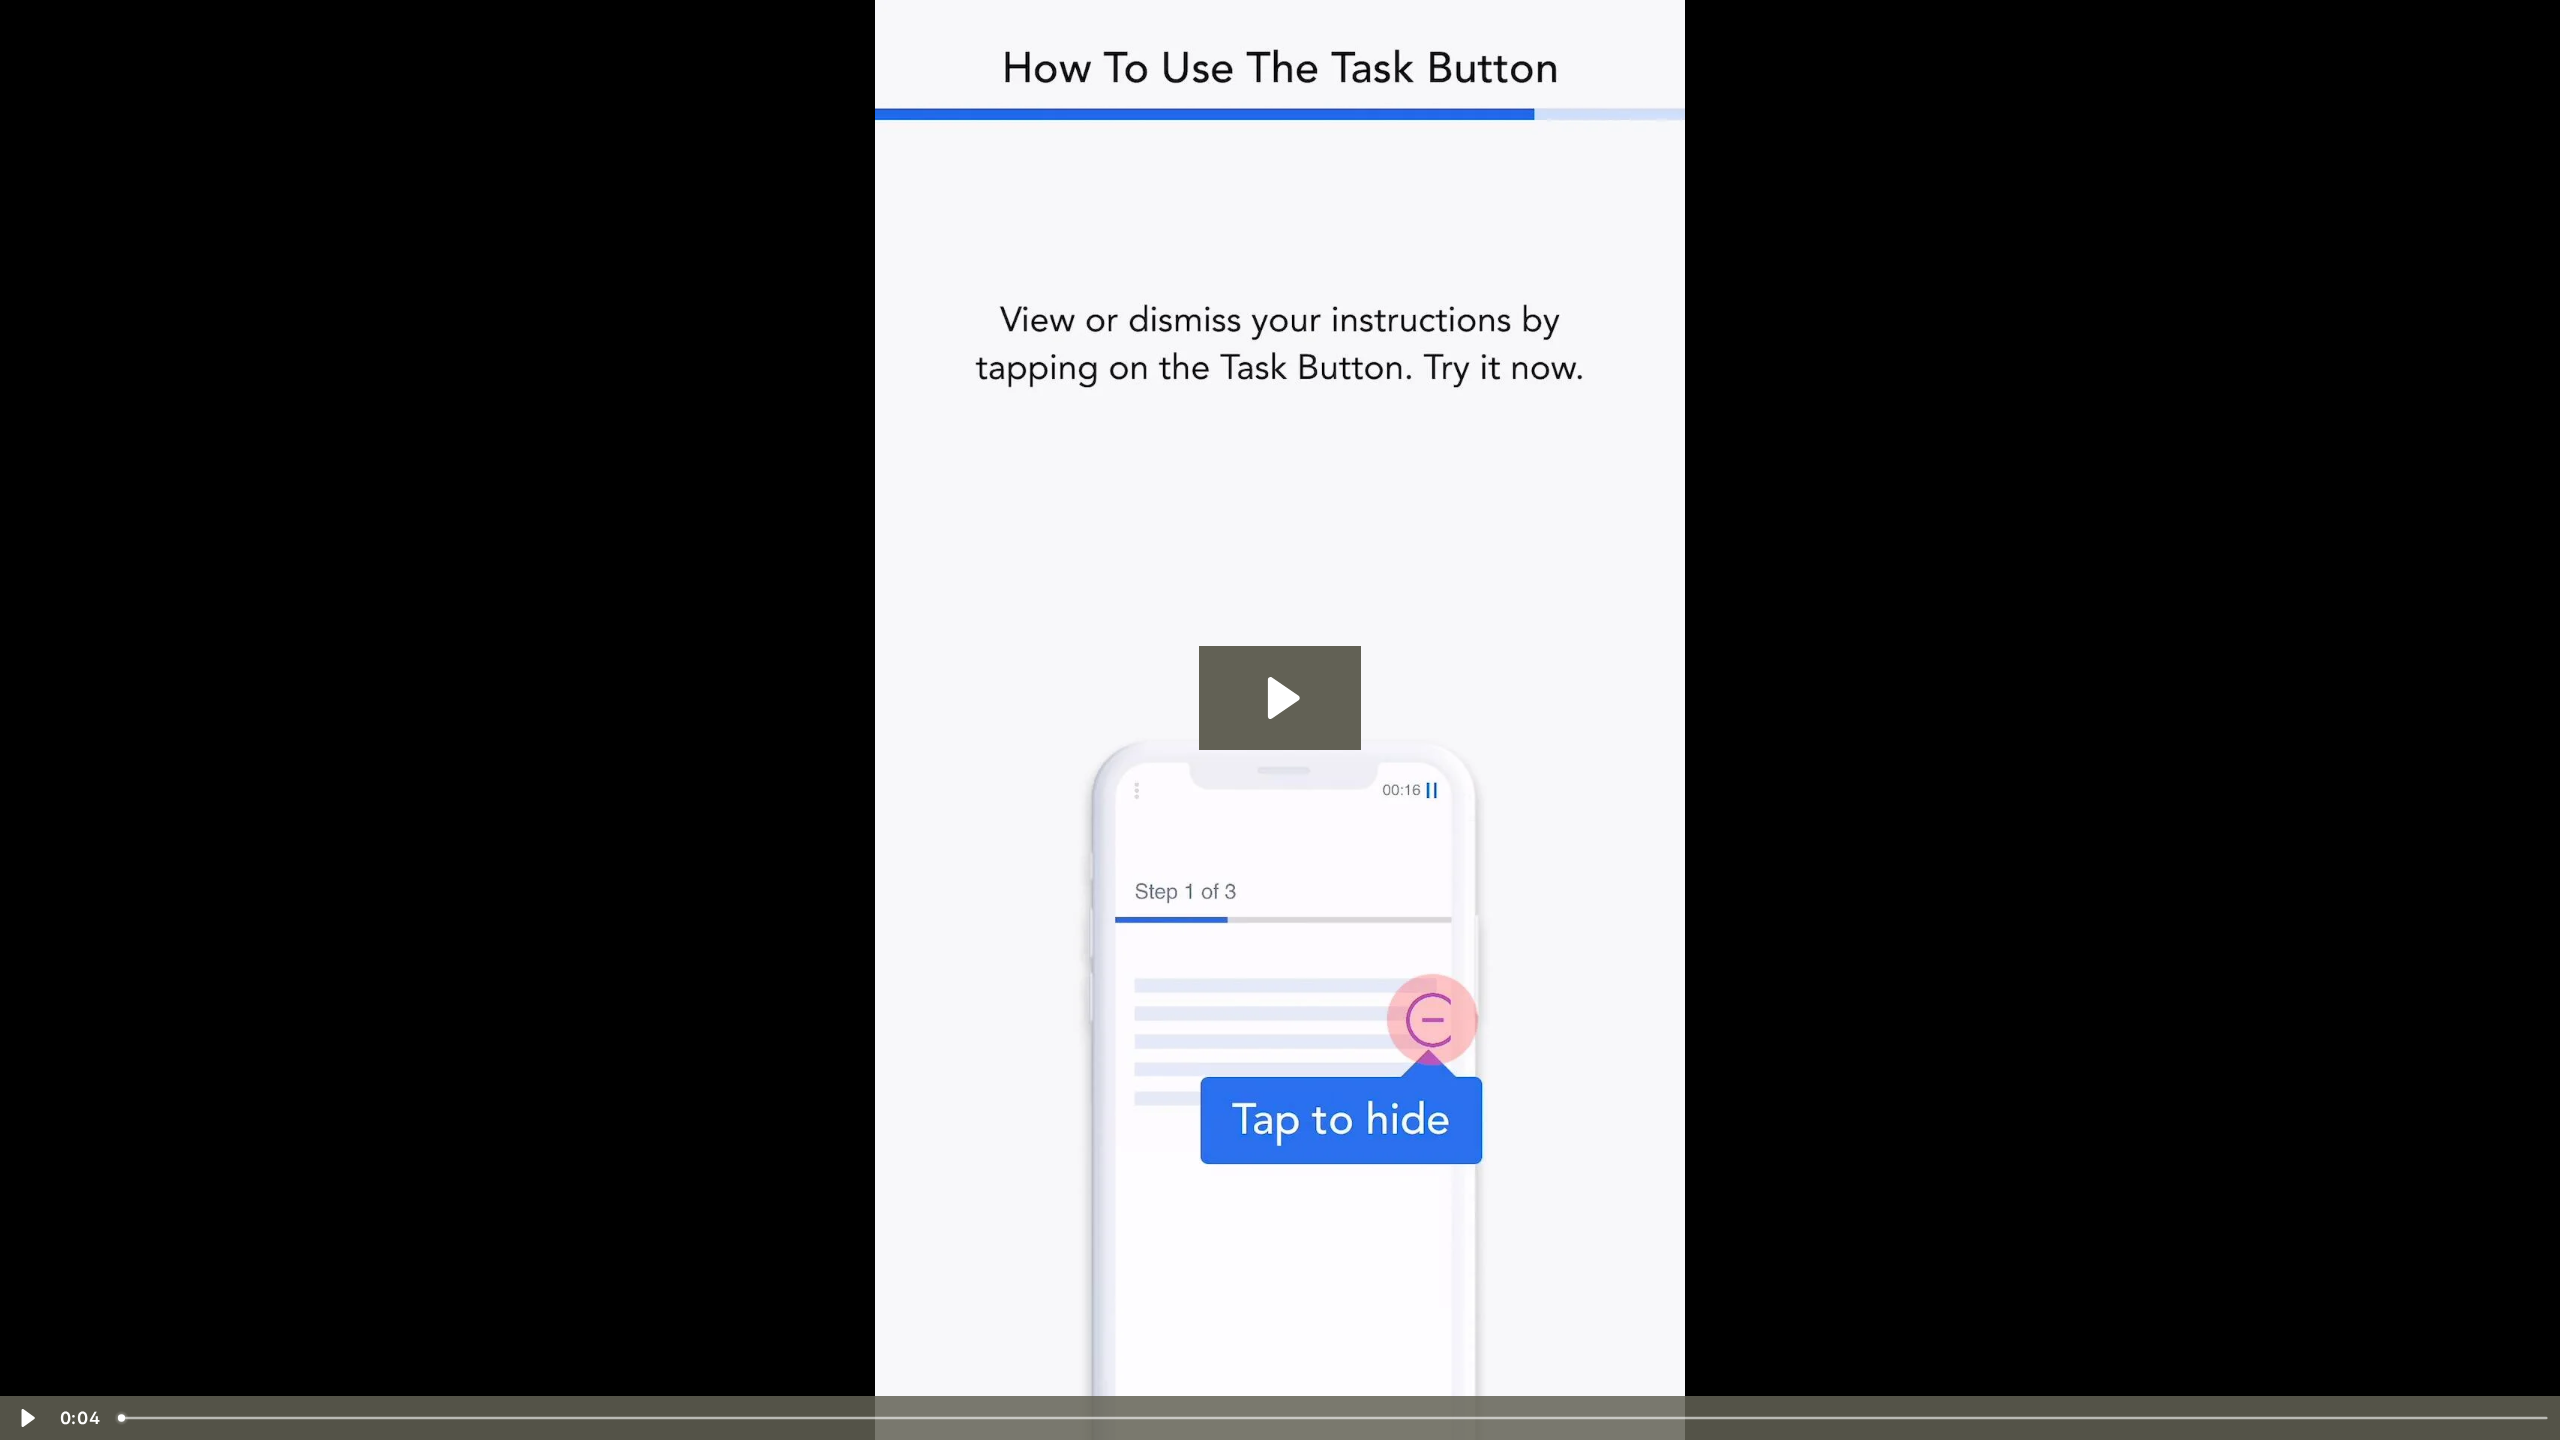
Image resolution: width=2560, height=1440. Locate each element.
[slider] (1334, 1418)
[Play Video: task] (1280, 698)
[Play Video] (26, 1418)
